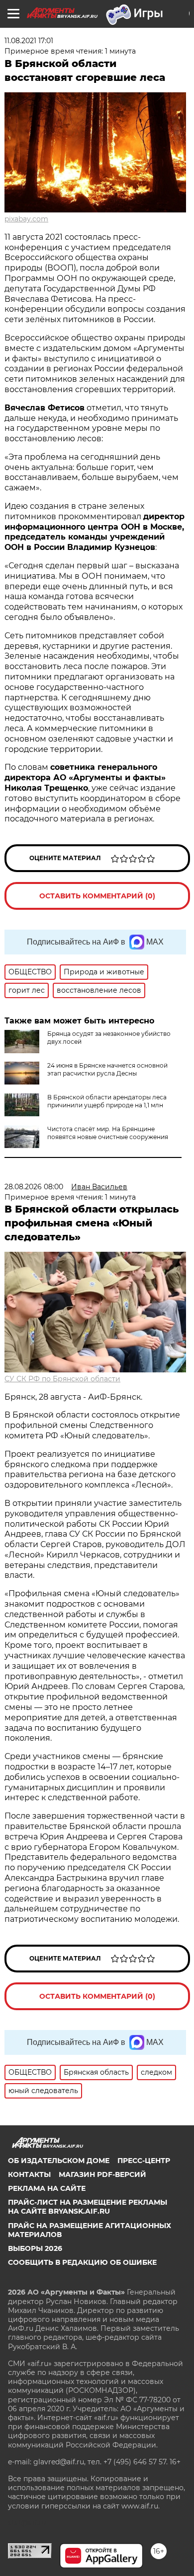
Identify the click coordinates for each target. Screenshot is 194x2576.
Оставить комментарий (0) (97, 896)
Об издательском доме (59, 2161)
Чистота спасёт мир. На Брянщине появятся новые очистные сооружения (108, 1133)
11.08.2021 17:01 (29, 41)
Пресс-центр (144, 2161)
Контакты (29, 2174)
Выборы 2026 (35, 2248)
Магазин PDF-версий (102, 2174)
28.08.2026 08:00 (34, 1187)
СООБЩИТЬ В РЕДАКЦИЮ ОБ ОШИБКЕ (82, 2262)
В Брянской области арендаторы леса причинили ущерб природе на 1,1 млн (107, 1101)
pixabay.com (26, 219)
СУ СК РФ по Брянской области (62, 1379)
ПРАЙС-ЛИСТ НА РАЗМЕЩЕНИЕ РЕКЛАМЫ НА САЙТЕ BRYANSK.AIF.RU (88, 2207)
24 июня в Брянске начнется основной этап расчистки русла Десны (107, 1069)
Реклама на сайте (47, 2188)
